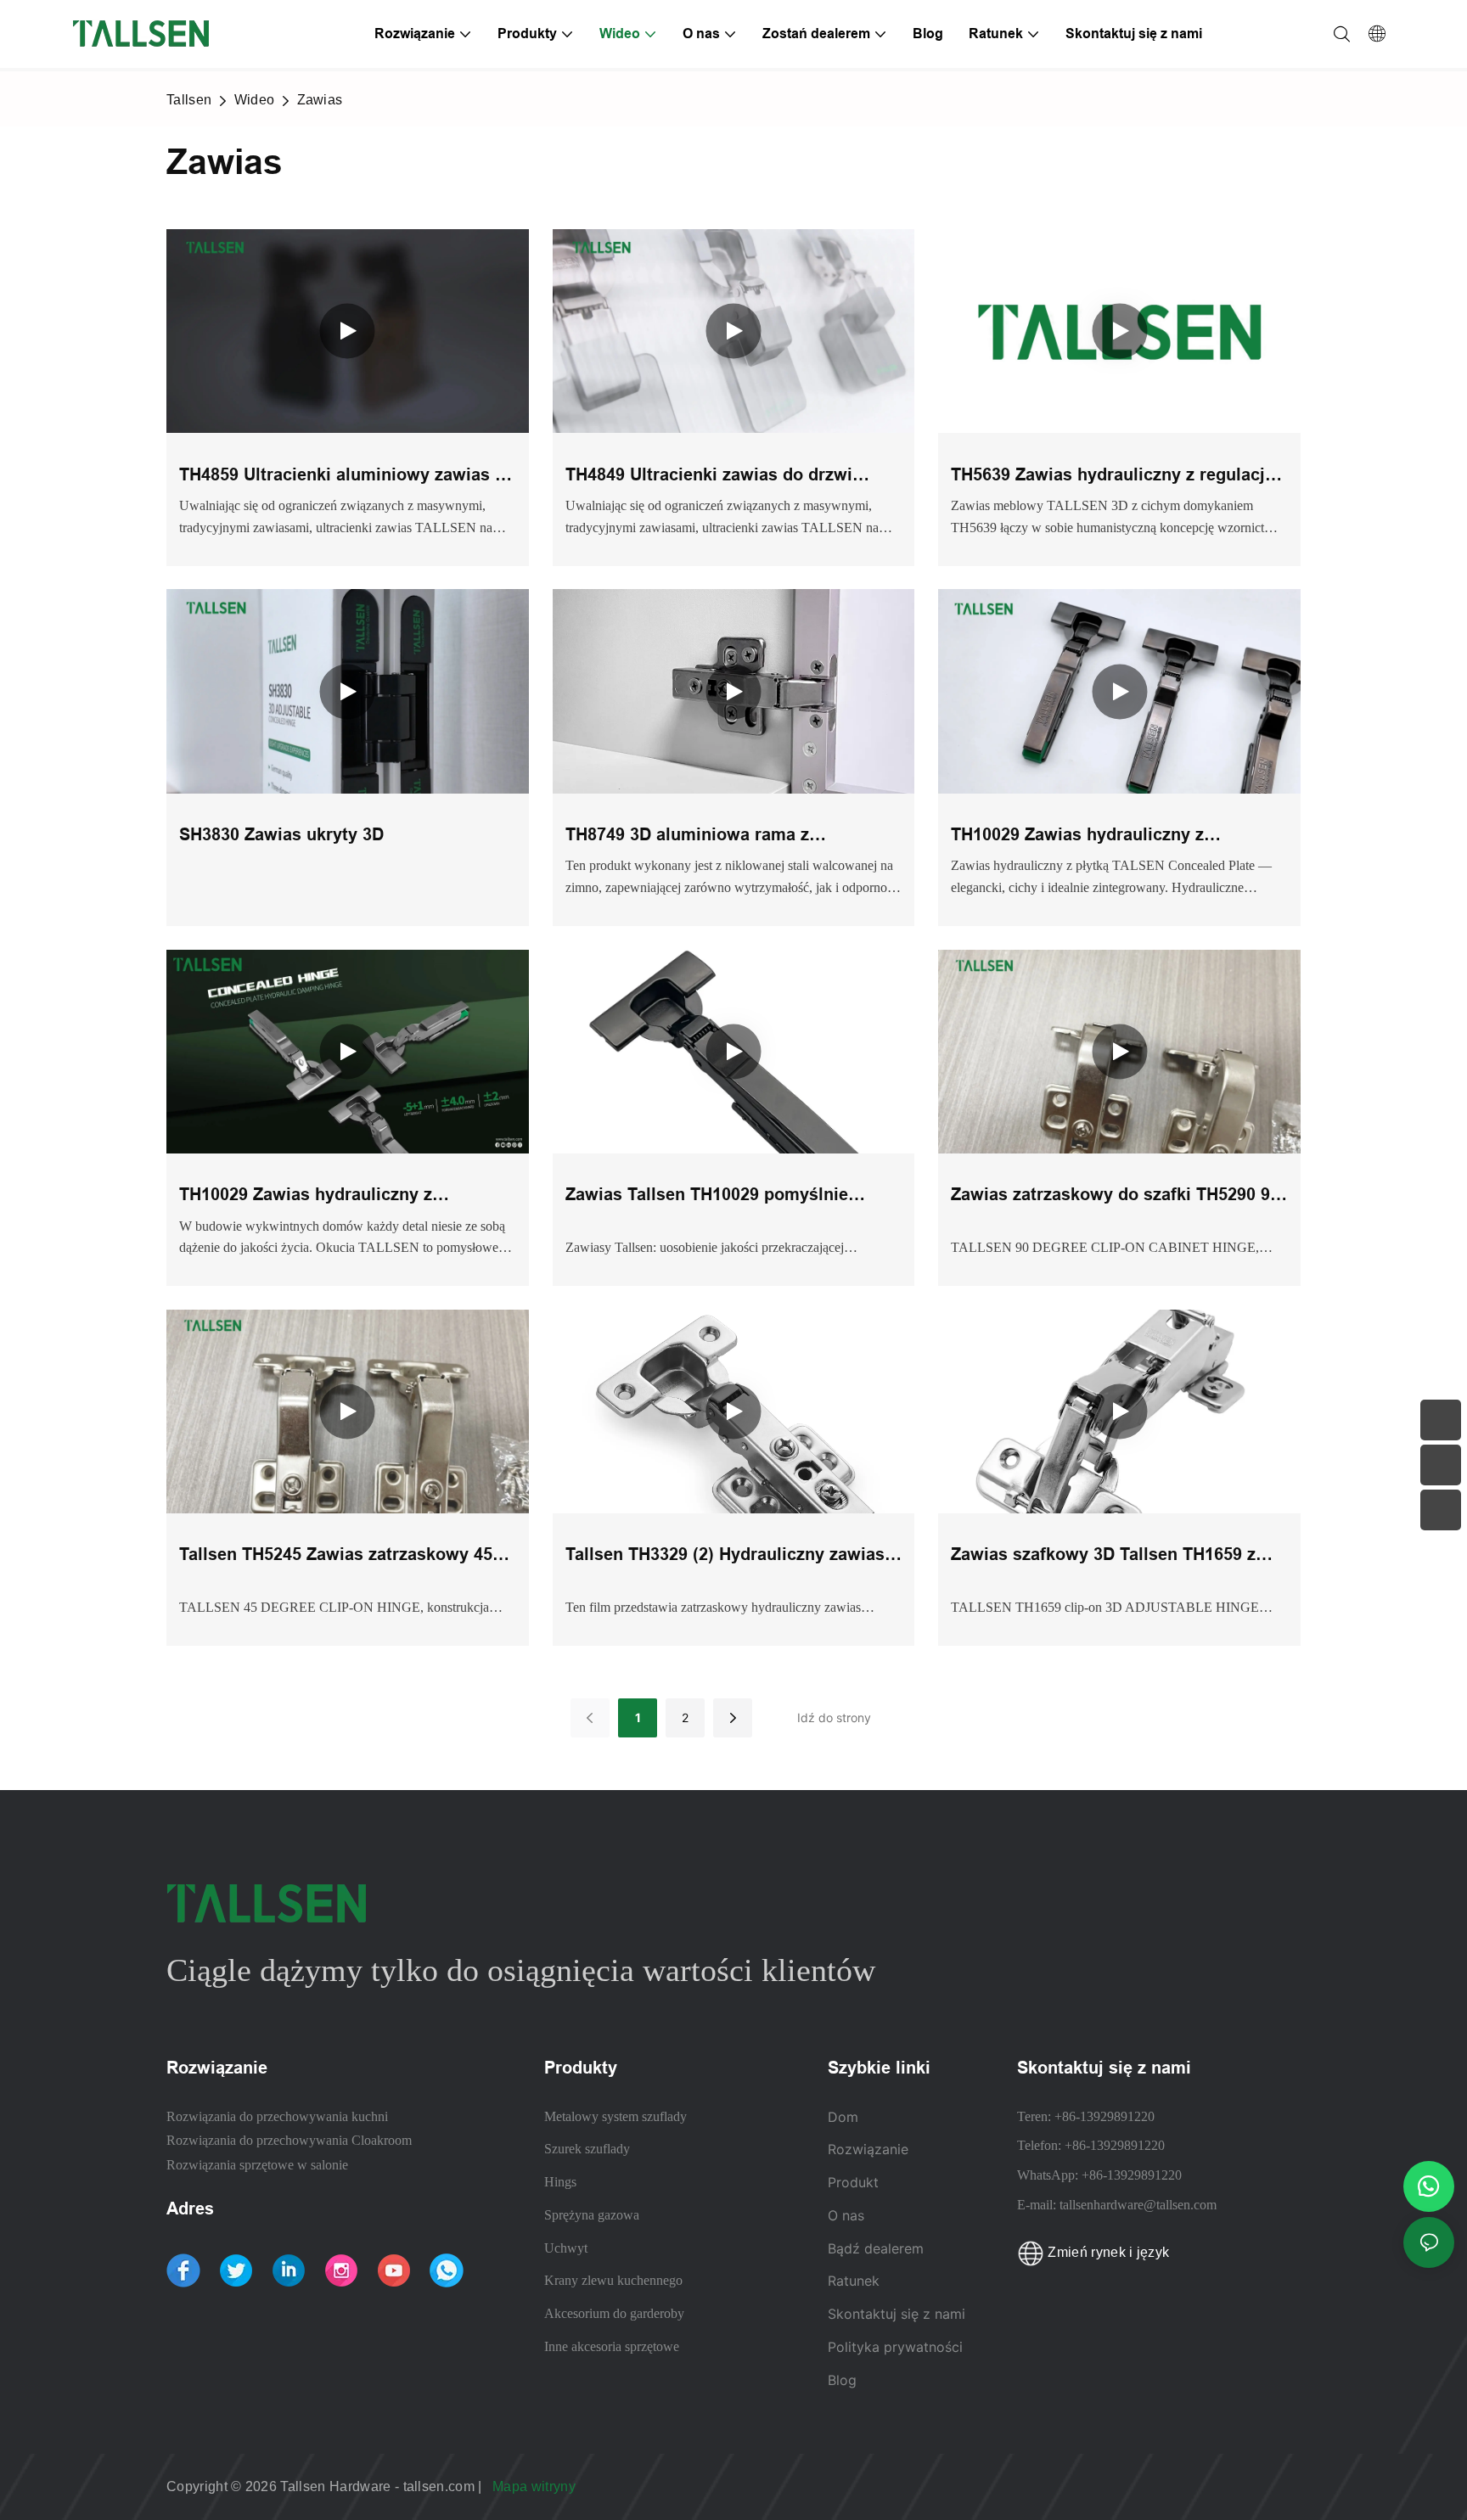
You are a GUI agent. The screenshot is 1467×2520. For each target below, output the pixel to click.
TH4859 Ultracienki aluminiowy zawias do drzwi (347, 477)
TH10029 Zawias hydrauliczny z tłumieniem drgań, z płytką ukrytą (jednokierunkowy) (315, 1196)
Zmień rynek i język (1107, 2252)
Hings (560, 2182)
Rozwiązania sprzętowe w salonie (257, 2165)
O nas (846, 2215)
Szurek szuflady (587, 2149)
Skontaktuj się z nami (896, 2314)
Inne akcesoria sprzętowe (612, 2346)
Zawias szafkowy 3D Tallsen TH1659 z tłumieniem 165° (1103, 1556)
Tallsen (189, 100)
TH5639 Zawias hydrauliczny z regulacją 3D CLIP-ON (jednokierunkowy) (1113, 477)
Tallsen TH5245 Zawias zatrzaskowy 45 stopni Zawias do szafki (336, 1556)
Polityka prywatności (895, 2347)
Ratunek (856, 2281)
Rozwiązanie (868, 2149)
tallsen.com (441, 2486)
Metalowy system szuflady (615, 2116)
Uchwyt (566, 2248)
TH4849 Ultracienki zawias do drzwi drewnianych (709, 477)
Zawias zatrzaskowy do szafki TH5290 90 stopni (1115, 1196)
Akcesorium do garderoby (614, 2313)
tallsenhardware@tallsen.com (1138, 2205)
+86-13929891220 (1104, 2116)
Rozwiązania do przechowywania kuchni (277, 2116)
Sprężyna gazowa (592, 2215)
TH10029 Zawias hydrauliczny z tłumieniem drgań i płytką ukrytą (1082, 836)
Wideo (255, 100)
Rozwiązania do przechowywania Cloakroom (289, 2140)
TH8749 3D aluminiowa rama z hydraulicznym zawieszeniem (687, 836)
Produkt (853, 2182)
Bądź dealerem (876, 2248)
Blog (842, 2380)
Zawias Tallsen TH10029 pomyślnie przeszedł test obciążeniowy (707, 1196)
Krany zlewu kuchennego (613, 2280)
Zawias (320, 100)
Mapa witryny (536, 2486)
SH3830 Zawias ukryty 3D (281, 834)
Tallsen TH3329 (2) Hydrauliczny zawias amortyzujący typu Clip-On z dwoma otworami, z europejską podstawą (725, 1556)
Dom (843, 2117)
